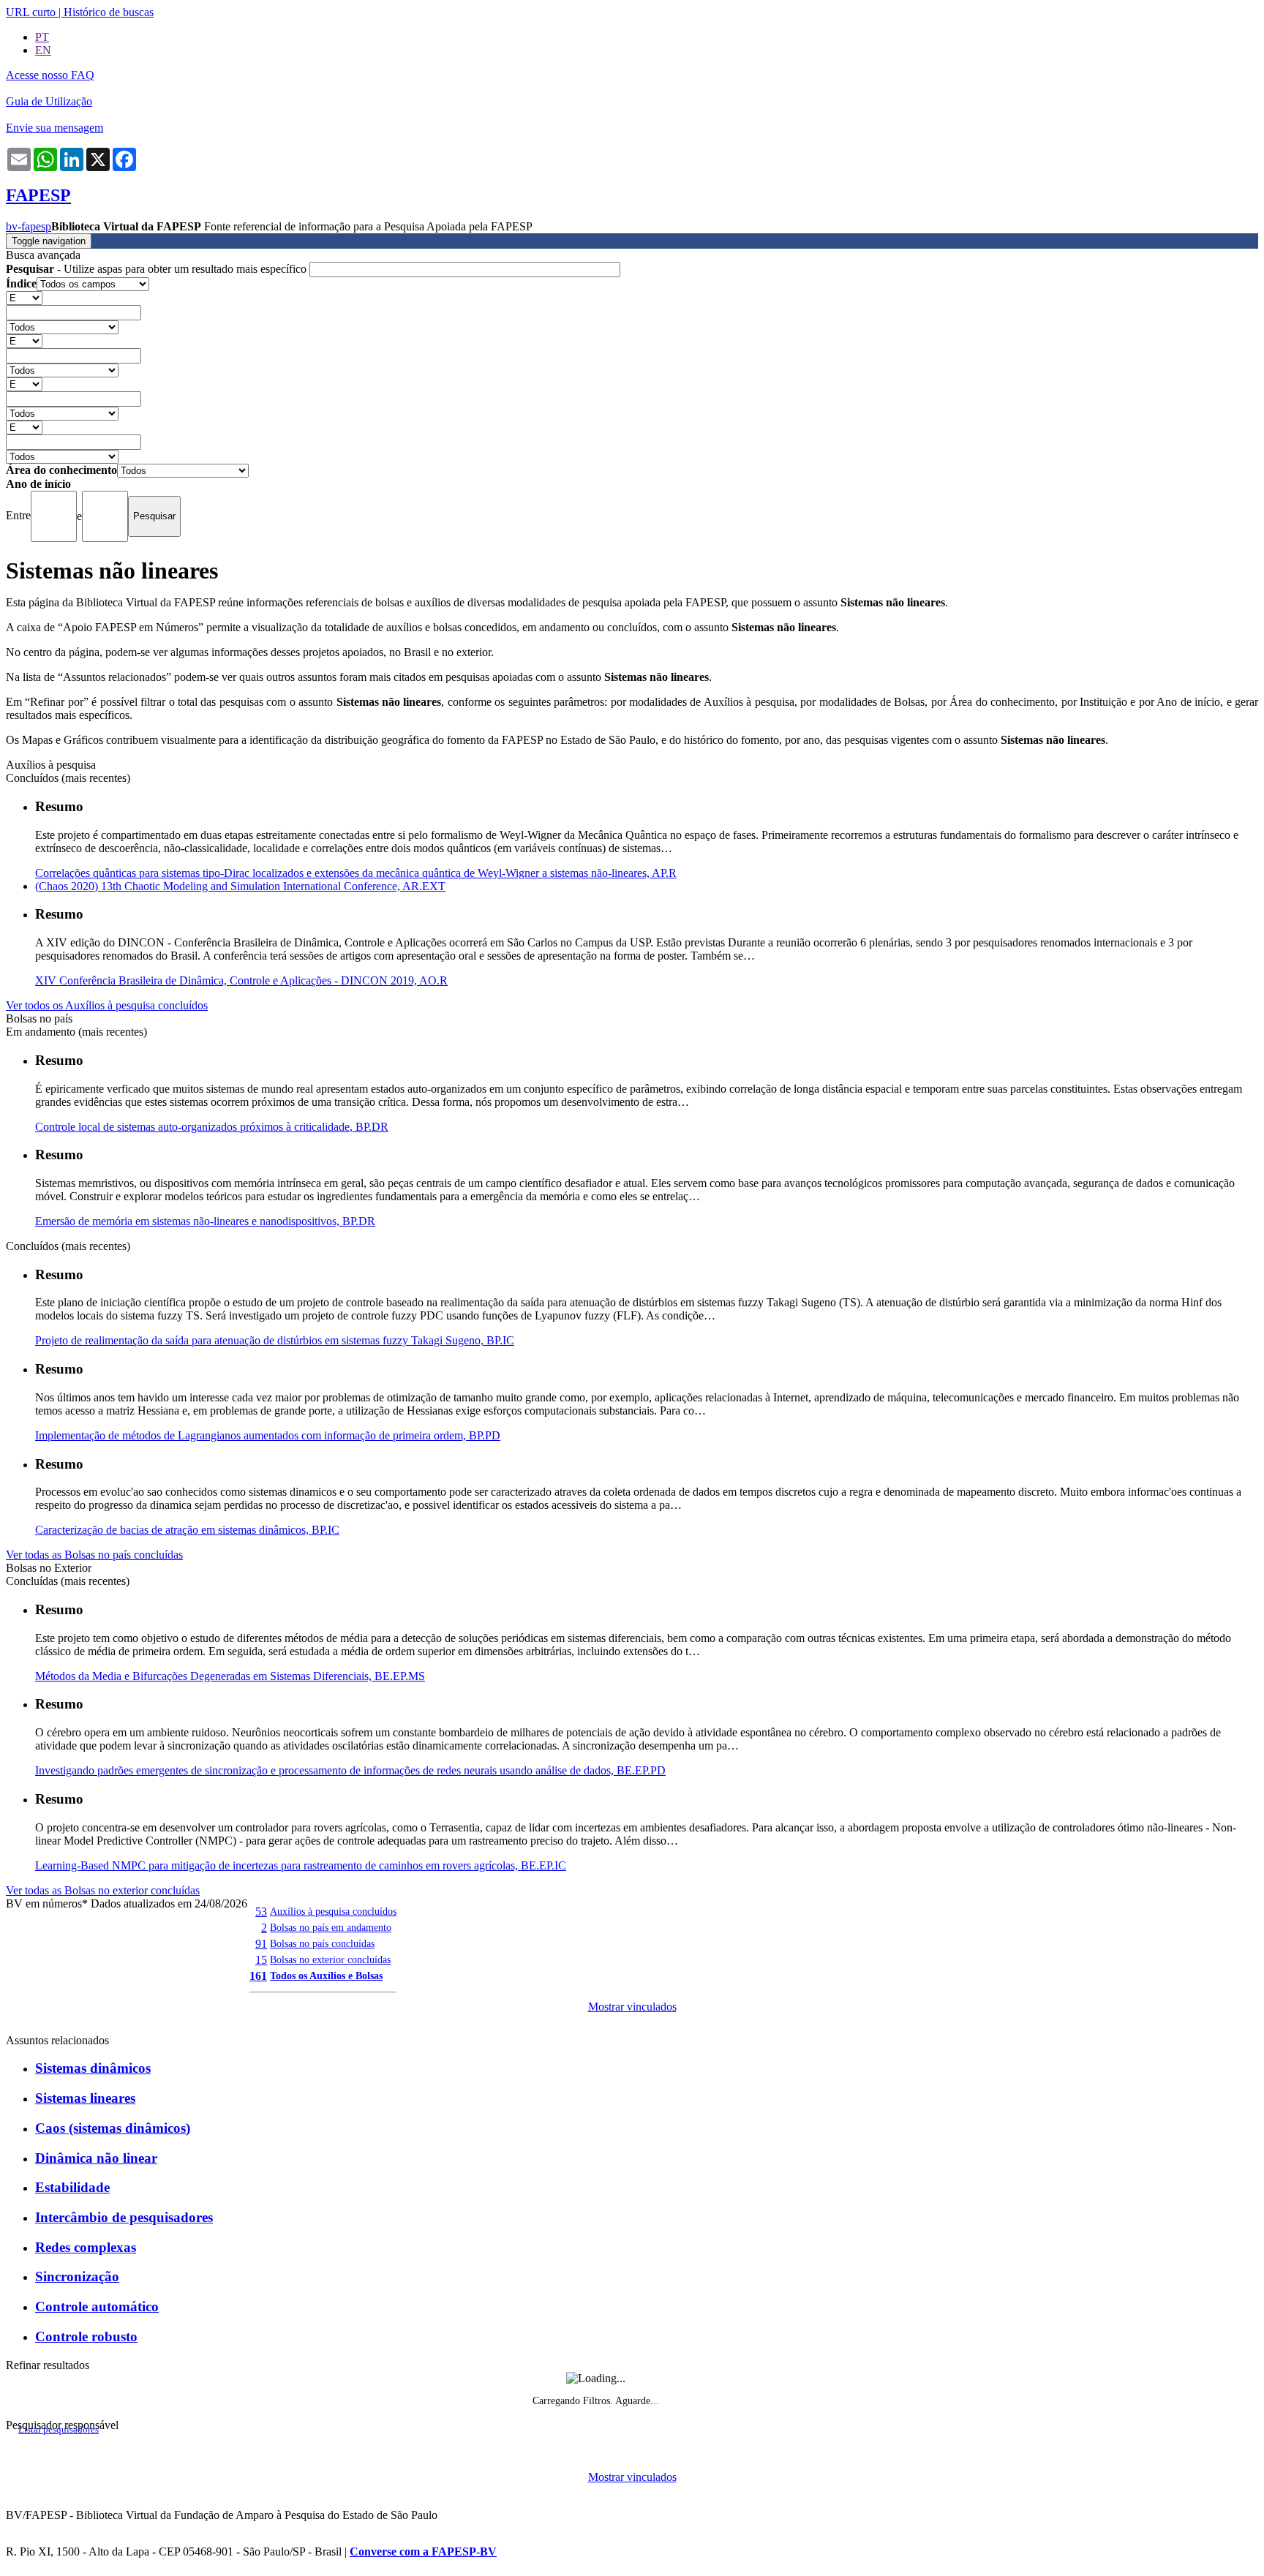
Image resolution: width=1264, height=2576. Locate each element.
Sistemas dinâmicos (93, 2068)
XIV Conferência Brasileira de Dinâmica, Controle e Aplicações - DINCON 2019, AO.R (241, 980)
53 (261, 1912)
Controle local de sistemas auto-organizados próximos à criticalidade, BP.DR (212, 1127)
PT (42, 37)
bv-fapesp (29, 226)
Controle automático (97, 2306)
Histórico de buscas (109, 12)
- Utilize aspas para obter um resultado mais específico (158, 269)
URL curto (31, 12)
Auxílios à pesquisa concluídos (333, 1911)
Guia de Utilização (49, 101)
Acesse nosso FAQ (50, 75)
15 (261, 1960)
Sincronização (77, 2276)
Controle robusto (86, 2336)
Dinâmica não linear (96, 2158)
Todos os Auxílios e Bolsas (326, 1976)
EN (43, 50)
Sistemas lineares (85, 2098)
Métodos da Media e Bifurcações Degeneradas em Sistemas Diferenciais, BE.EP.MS (230, 1676)
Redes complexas (86, 2247)
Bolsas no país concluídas (322, 1943)
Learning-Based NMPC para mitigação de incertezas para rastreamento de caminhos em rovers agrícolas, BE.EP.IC (301, 1865)
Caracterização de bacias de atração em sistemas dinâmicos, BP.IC (187, 1530)
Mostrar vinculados (632, 2007)
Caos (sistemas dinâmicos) (113, 2128)
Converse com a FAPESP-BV (423, 2551)
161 (258, 1976)
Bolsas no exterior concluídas (330, 1959)
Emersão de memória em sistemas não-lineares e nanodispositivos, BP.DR (205, 1221)
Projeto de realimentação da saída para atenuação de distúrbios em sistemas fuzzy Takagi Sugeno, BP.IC (275, 1340)
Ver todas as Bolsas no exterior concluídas (103, 1890)
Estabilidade (72, 2187)
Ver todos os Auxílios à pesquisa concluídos (107, 1005)
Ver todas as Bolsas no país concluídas (94, 1555)
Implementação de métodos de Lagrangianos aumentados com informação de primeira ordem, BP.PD (268, 1435)
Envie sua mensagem (54, 128)
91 (261, 1944)
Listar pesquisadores (59, 2430)
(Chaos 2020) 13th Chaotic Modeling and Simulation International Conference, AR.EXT (240, 886)
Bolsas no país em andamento (331, 1927)
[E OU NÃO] (24, 297)
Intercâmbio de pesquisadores (124, 2217)
